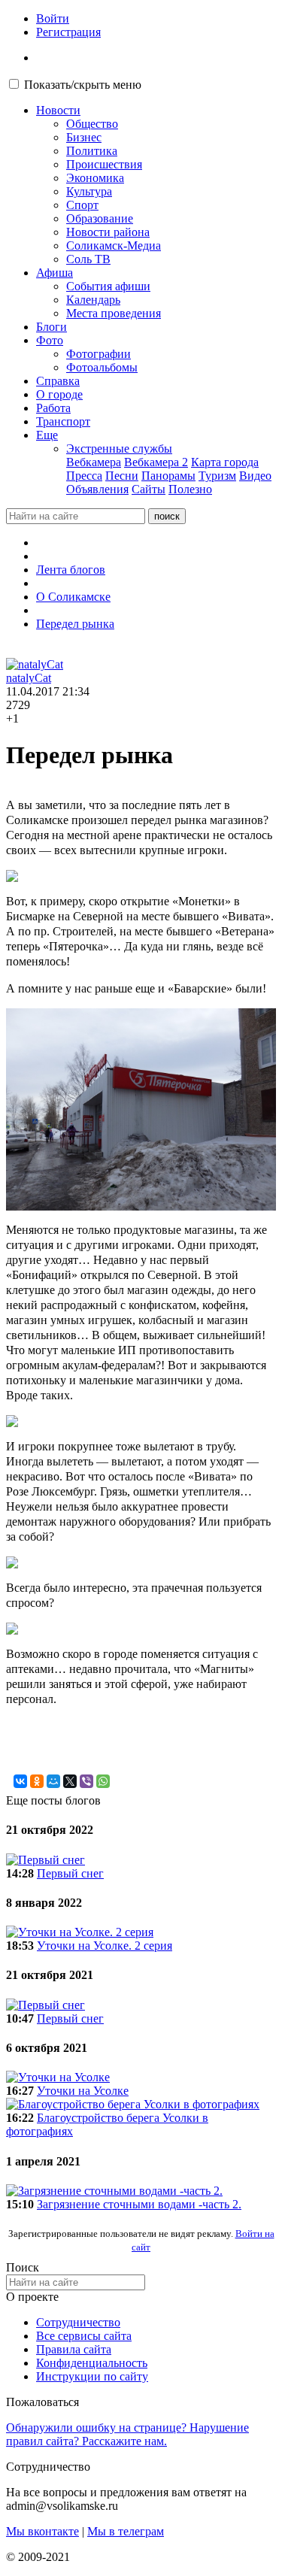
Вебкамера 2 (156, 462)
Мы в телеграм (126, 2531)
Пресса (84, 476)
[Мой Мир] (53, 1781)
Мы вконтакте (42, 2531)
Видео (255, 476)
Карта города (225, 462)
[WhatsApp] (103, 1781)
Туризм (217, 476)
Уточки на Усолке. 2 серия (105, 1946)
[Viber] (86, 1781)
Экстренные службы (119, 449)
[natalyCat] (35, 664)
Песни (122, 476)
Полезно (190, 489)
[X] (70, 1781)
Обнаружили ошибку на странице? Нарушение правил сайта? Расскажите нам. (127, 2434)
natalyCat (29, 678)
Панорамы (168, 476)
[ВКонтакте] (20, 1781)
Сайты (149, 489)
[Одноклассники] (37, 1781)
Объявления (97, 489)
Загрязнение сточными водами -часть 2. (139, 2204)
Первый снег (70, 1873)
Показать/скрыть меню (83, 85)
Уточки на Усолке (83, 2091)
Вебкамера (94, 462)
